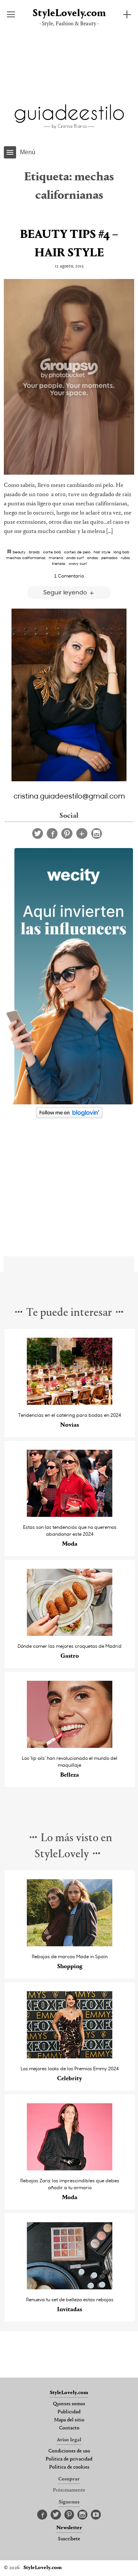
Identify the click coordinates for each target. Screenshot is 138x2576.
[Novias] (70, 1403)
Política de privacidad (69, 2459)
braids (34, 552)
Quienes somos (69, 2404)
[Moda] (70, 1515)
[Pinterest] (67, 833)
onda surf (75, 558)
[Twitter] (38, 833)
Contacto (69, 2428)
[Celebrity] (70, 2056)
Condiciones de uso (69, 2451)
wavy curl (78, 563)
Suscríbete (69, 2539)
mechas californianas (26, 558)
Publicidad (69, 2412)
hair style (102, 552)
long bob (121, 552)
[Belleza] (70, 1746)
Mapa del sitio (69, 2420)
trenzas (59, 563)
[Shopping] (70, 1944)
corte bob (52, 552)
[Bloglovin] (82, 833)
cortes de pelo (77, 552)
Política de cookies (69, 2467)
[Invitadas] (70, 2287)
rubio (125, 558)
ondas (93, 558)
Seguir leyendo (66, 592)
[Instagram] (97, 833)
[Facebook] (52, 833)
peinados (109, 558)
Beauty (19, 552)
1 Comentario (69, 576)
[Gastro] (70, 1634)
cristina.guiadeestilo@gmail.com (69, 795)
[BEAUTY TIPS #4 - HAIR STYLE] (69, 377)
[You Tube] (96, 2515)
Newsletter (69, 2528)
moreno (56, 558)
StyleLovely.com (69, 14)
